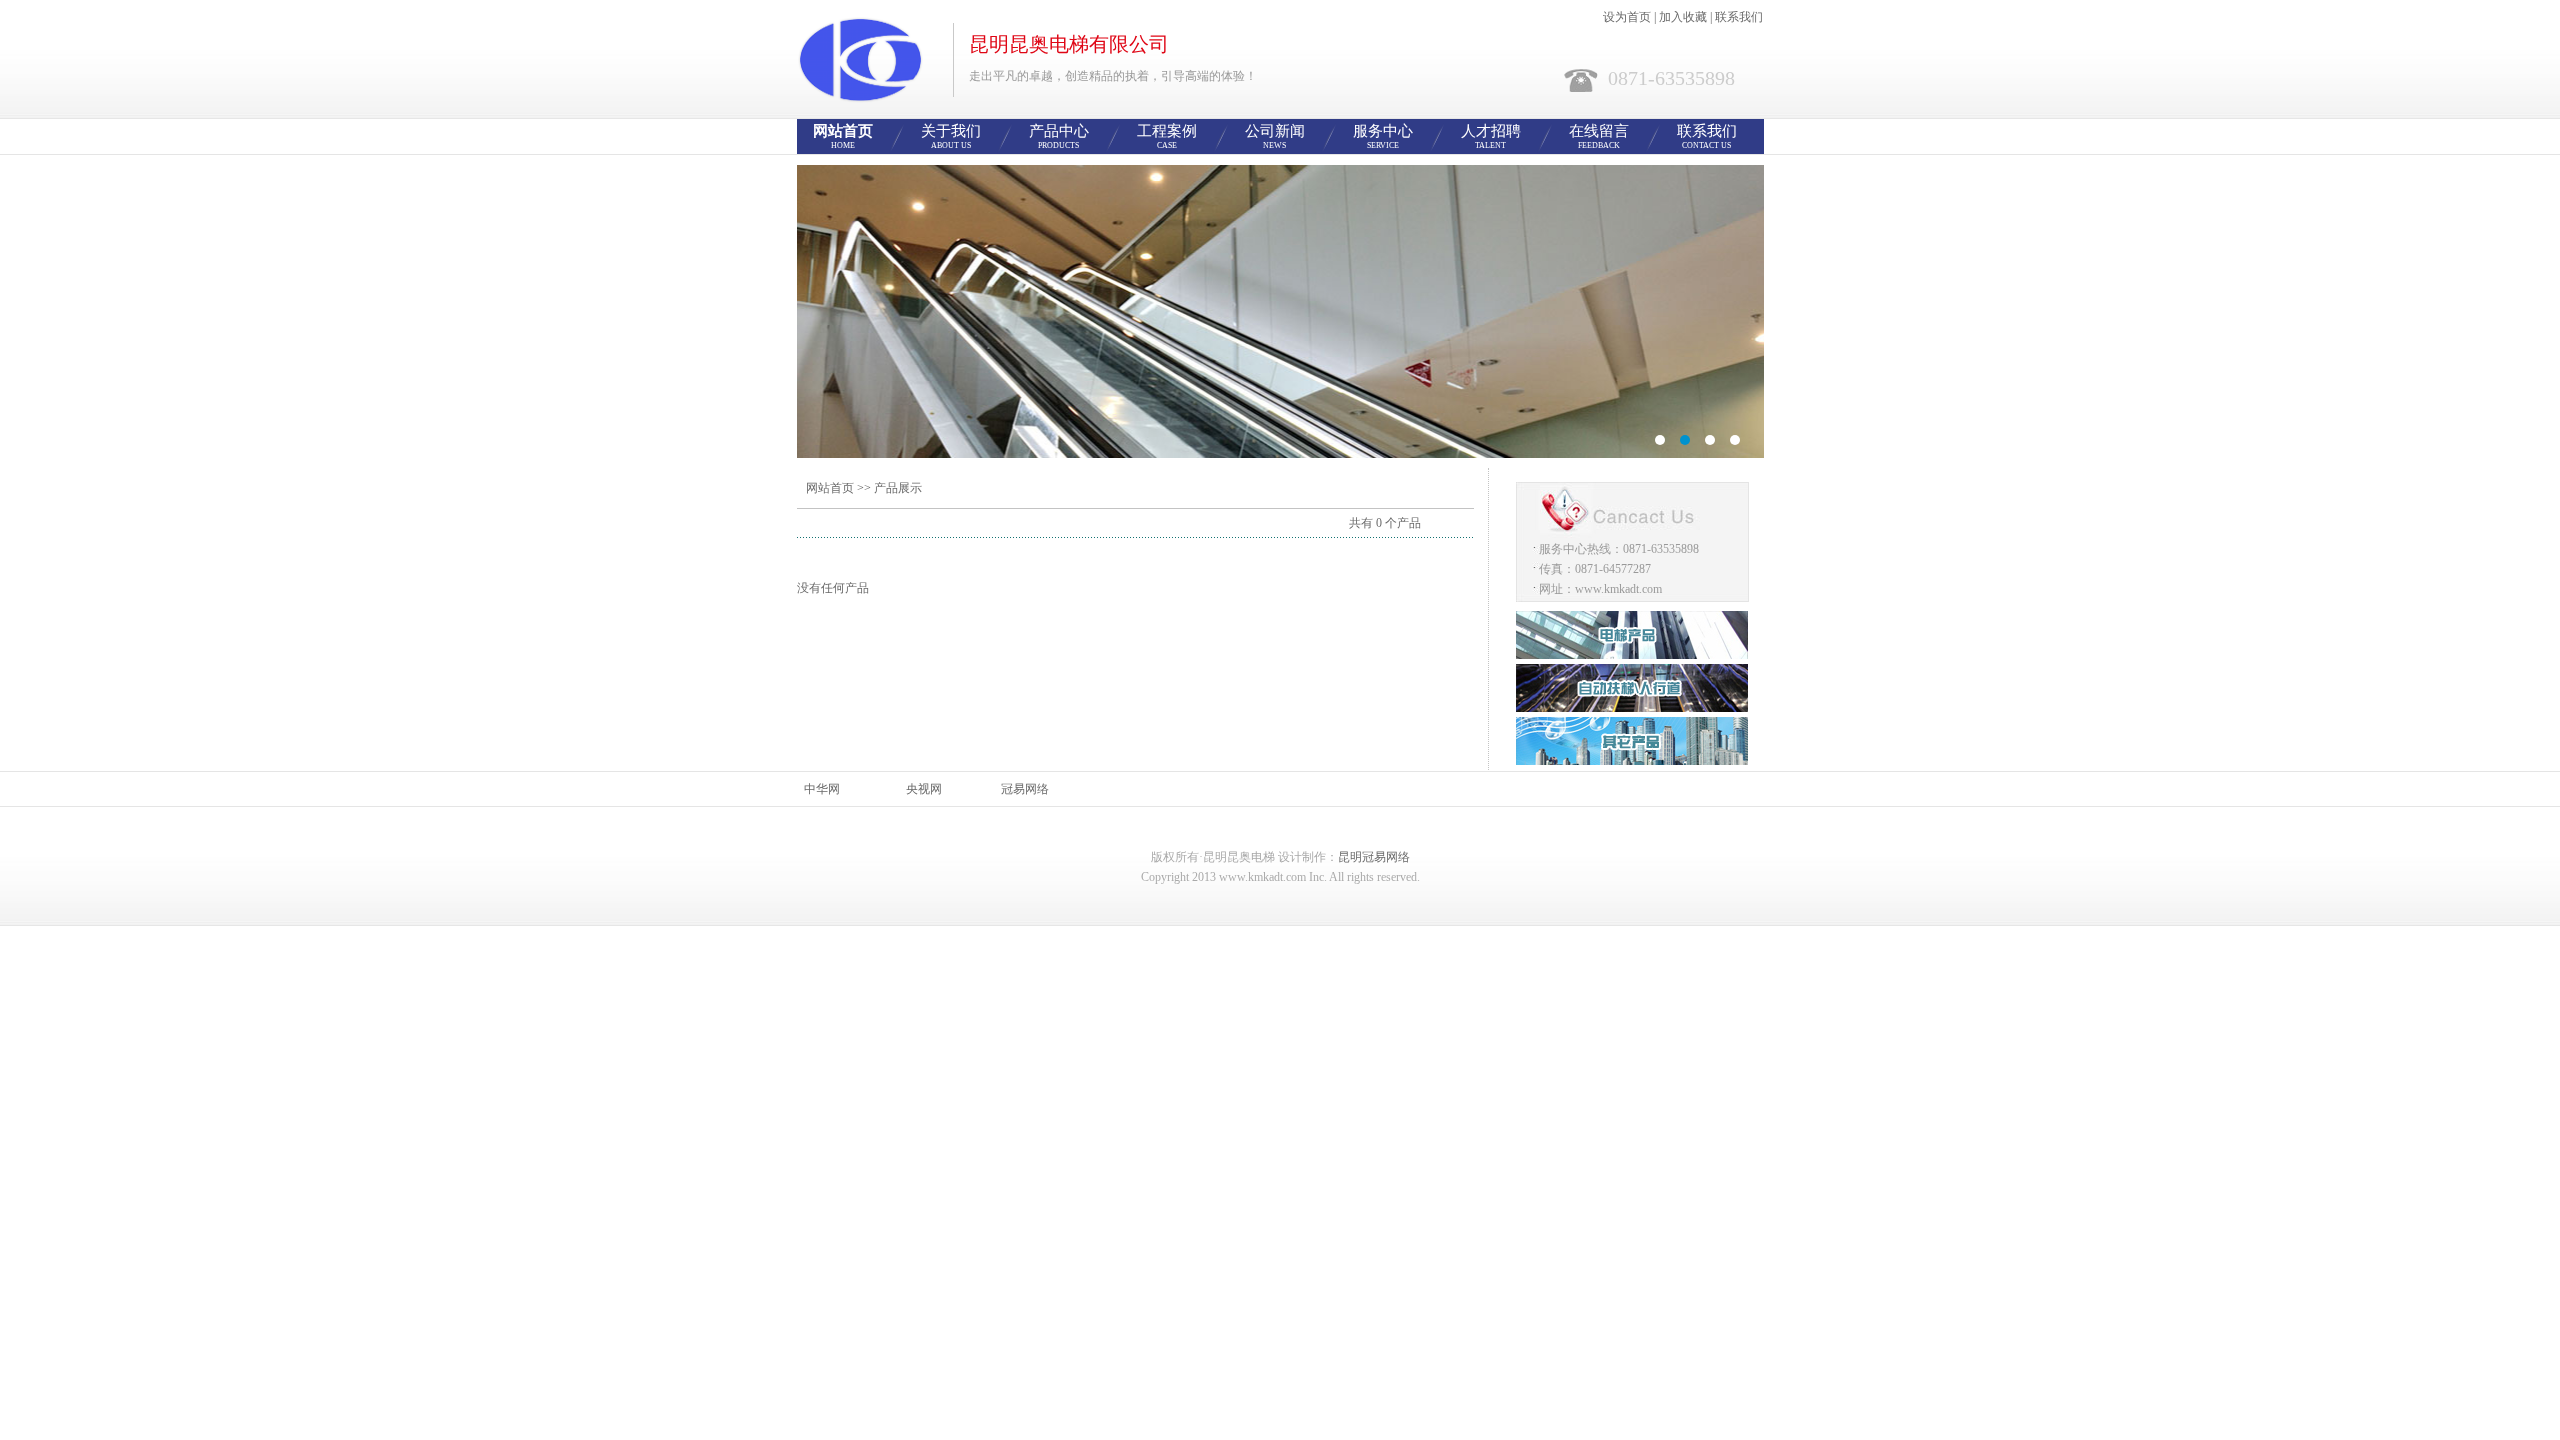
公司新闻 (1275, 136)
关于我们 (951, 136)
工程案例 (1167, 136)
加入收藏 (1683, 17)
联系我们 (1739, 17)
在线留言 (1599, 136)
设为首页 (1627, 17)
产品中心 (1059, 136)
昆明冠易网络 (1374, 857)
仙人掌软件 (1280, 311)
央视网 (924, 789)
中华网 (822, 789)
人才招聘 (1491, 136)
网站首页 (843, 136)
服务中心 (1383, 136)
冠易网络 (1025, 789)
